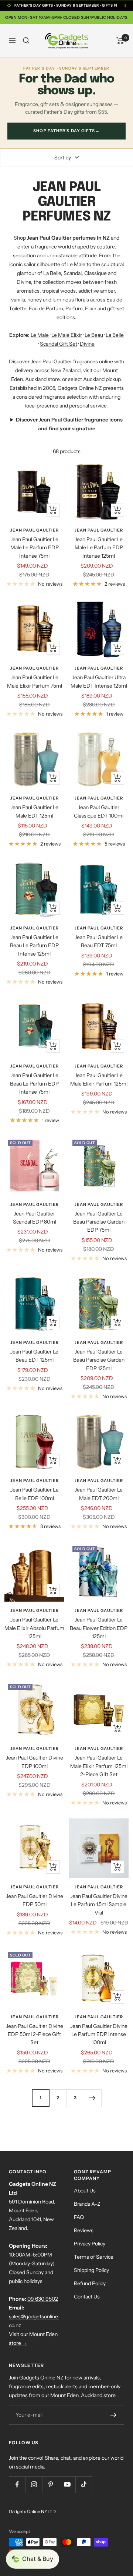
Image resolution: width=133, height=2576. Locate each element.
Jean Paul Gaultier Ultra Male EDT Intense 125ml (99, 681)
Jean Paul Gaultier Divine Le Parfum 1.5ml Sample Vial (99, 1904)
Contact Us (87, 2297)
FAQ (79, 2217)
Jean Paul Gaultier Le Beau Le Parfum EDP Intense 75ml (34, 1084)
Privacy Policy (90, 2244)
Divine (87, 344)
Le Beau (94, 335)
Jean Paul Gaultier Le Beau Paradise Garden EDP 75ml (99, 1222)
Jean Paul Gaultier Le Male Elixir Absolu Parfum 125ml (34, 1628)
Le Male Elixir (67, 335)
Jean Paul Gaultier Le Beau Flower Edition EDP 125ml (99, 1628)
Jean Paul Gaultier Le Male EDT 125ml (34, 811)
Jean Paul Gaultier (35, 530)
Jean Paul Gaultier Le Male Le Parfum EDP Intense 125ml (99, 548)
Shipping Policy (91, 2270)
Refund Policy (90, 2283)
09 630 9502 (43, 2299)
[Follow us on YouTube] (67, 2485)
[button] (33, 2559)
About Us (85, 2191)
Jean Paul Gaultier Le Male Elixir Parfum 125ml (99, 1079)
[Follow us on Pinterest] (50, 2485)
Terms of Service (94, 2257)
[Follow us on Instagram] (34, 2485)
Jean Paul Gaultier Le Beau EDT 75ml (99, 941)
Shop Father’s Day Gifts (66, 131)
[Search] (26, 40)
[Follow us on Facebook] (17, 2485)
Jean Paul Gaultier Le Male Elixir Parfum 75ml (35, 681)
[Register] (113, 2415)
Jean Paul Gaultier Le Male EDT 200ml (99, 1494)
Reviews (84, 2230)
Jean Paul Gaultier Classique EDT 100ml (99, 811)
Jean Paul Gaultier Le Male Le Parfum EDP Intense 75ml (35, 548)
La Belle (115, 335)
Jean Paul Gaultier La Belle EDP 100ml (34, 1494)
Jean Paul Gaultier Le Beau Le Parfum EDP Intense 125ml (34, 945)
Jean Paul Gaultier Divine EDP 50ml (35, 1900)
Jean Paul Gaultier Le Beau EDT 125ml (34, 1356)
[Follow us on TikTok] (84, 2485)
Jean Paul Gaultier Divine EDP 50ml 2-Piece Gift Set (35, 2034)
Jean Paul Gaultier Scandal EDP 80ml (35, 1218)
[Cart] (120, 40)
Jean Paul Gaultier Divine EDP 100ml (35, 1762)
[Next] (93, 2098)
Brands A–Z (87, 2204)
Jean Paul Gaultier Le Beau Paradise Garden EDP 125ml (99, 1360)
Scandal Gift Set (59, 344)
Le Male (40, 335)
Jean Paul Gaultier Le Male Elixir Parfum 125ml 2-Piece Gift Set (99, 1766)
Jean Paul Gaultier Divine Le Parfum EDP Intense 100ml (99, 2034)
